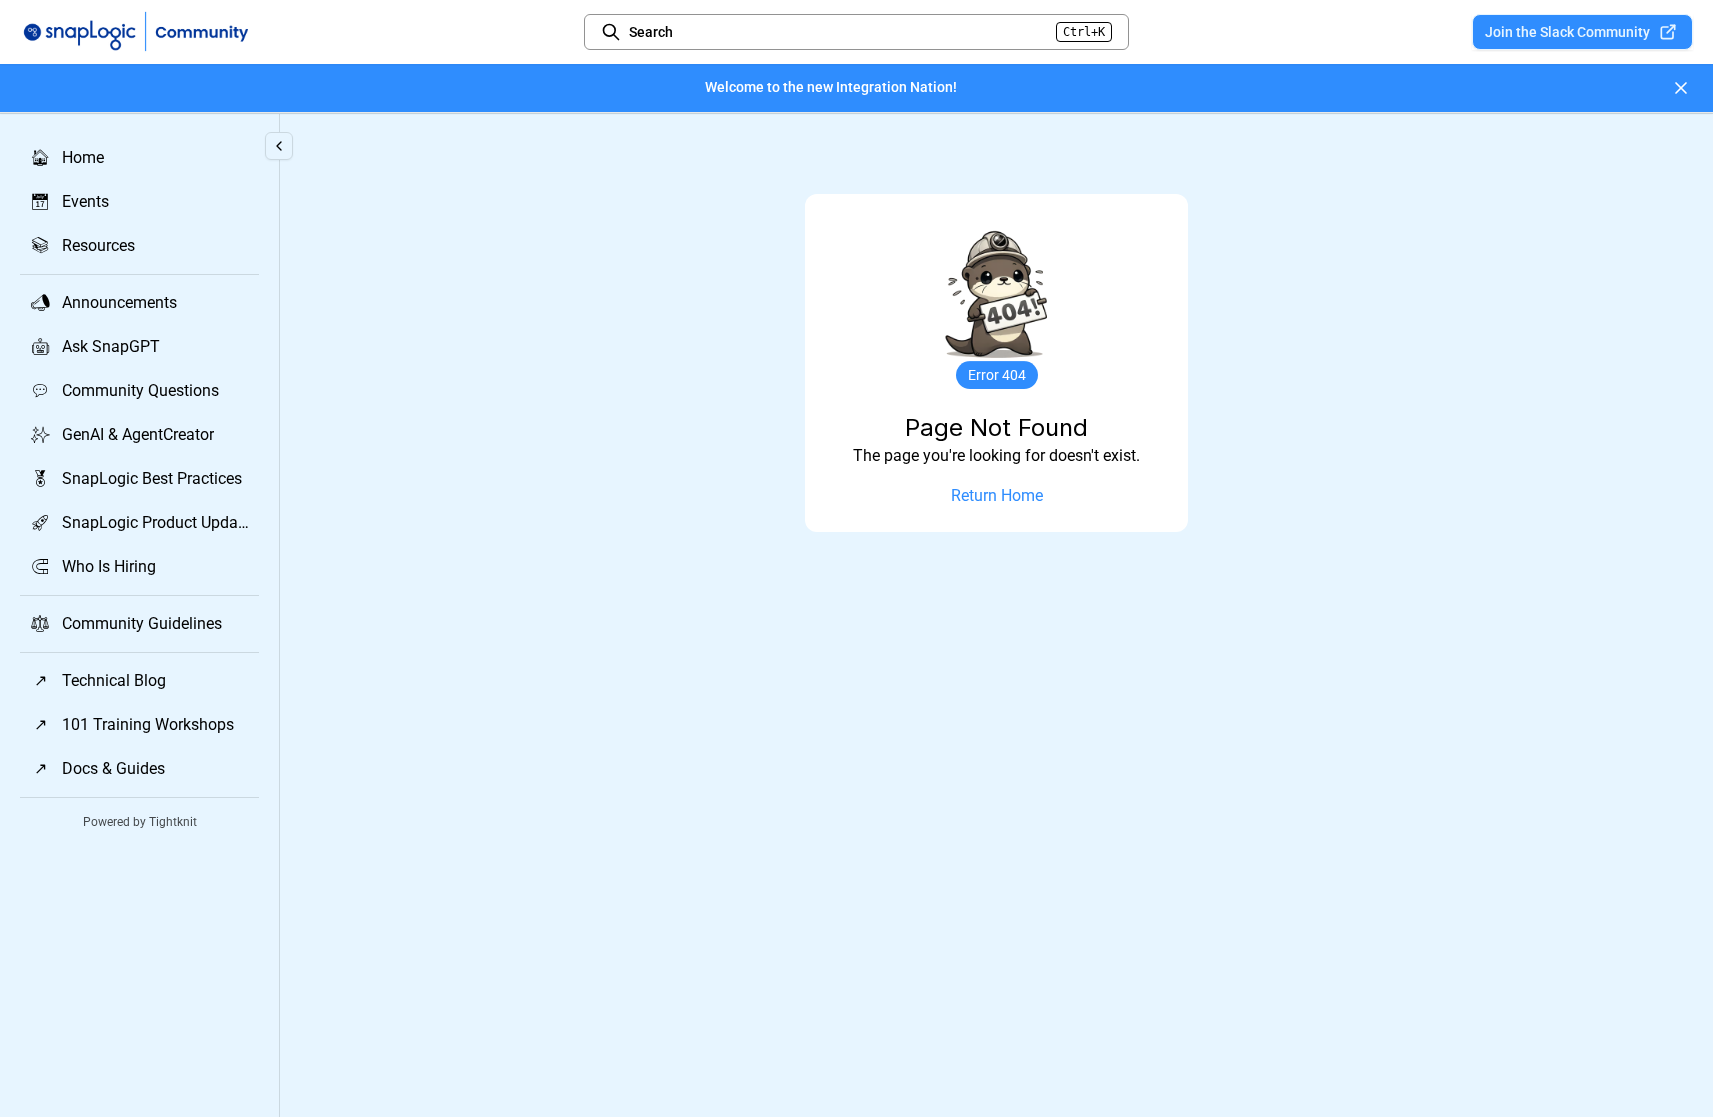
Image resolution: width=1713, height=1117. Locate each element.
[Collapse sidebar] (279, 146)
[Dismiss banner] (1681, 88)
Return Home (997, 495)
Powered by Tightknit (140, 822)
